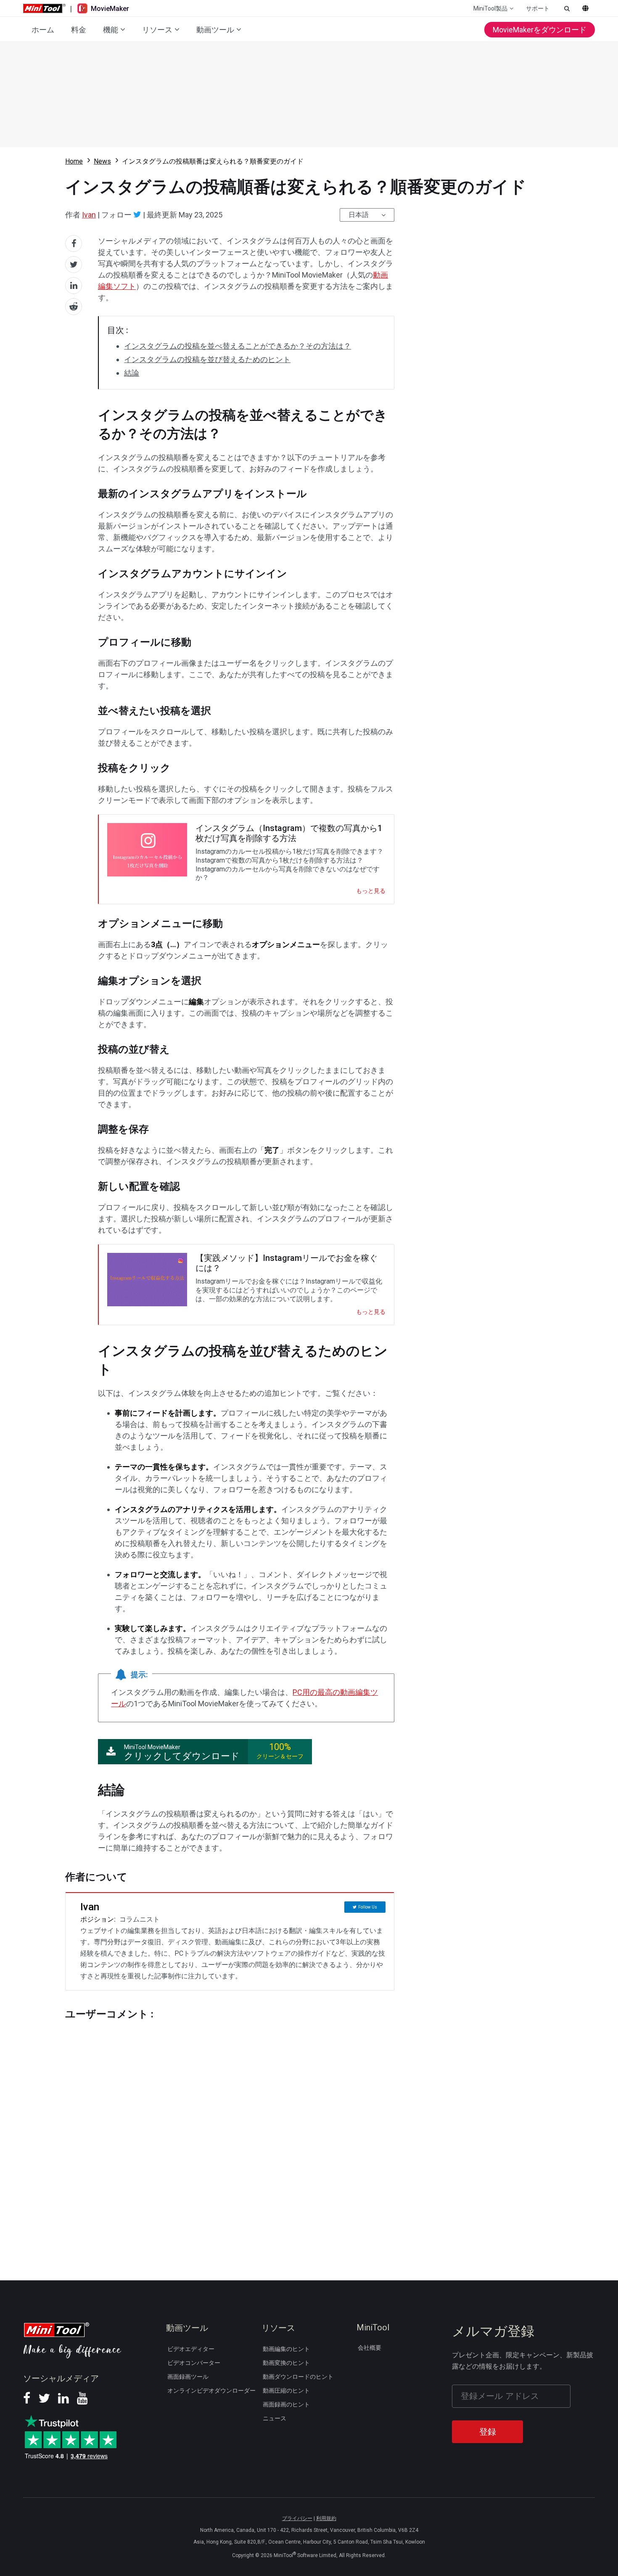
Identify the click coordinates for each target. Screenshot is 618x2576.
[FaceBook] (27, 2401)
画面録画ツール (188, 2377)
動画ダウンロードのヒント (298, 2377)
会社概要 (370, 2348)
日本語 (359, 215)
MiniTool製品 (490, 8)
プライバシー (297, 2518)
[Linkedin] (63, 2401)
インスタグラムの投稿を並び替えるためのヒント (207, 359)
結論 (132, 373)
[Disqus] (230, 2134)
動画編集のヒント (286, 2349)
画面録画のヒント (286, 2404)
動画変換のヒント (286, 2363)
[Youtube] (82, 2401)
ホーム (43, 30)
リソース (157, 30)
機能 (111, 30)
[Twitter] (137, 214)
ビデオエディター (191, 2349)
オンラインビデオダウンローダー (211, 2391)
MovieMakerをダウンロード (540, 30)
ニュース (275, 2418)
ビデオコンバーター (194, 2363)
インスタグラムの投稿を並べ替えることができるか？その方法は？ (238, 346)
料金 (79, 30)
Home (74, 161)
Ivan (89, 215)
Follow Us (368, 1907)
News (102, 161)
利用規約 (326, 2518)
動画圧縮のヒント (286, 2391)
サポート (538, 8)
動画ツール (215, 30)
